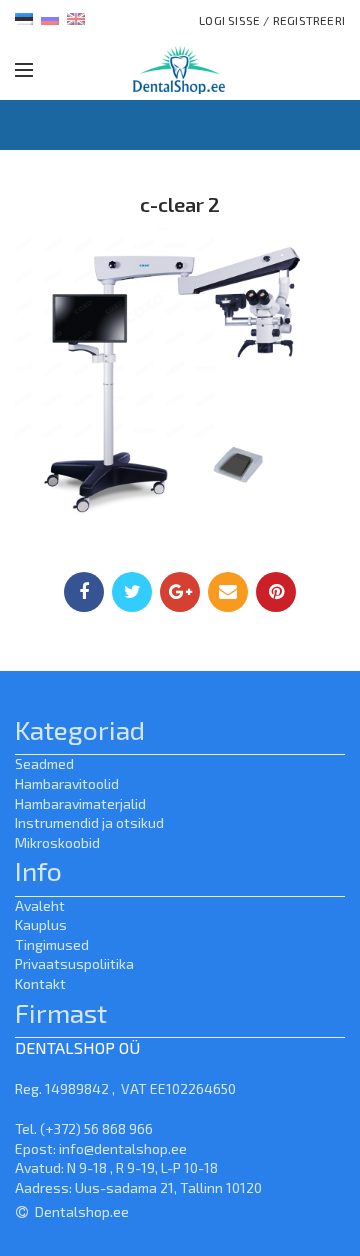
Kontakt (40, 983)
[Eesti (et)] (24, 17)
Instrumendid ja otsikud (89, 822)
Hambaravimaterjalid (80, 803)
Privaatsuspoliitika (74, 963)
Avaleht (40, 905)
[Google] (180, 592)
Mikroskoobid (57, 842)
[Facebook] (84, 592)
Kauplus (41, 924)
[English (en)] (76, 17)
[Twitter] (132, 592)
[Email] (228, 592)
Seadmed (44, 763)
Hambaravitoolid (67, 783)
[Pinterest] (276, 592)
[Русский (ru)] (50, 17)
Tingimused (52, 944)
